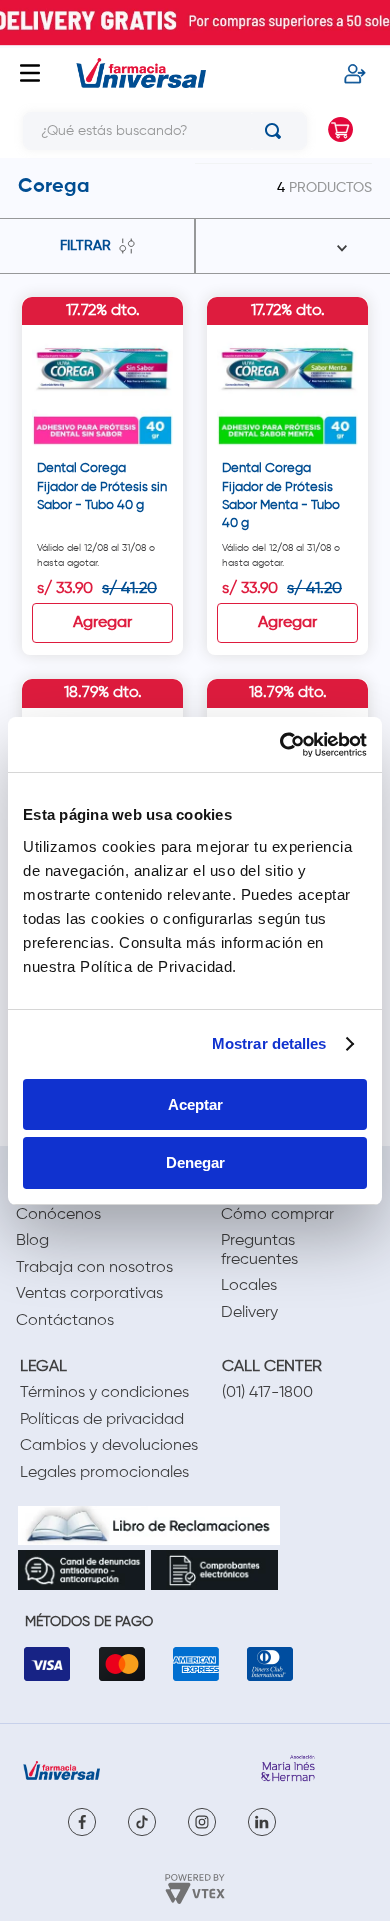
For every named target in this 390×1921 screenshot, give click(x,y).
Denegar (195, 1162)
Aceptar (195, 1104)
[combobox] (157, 131)
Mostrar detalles (269, 1043)
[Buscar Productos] (277, 131)
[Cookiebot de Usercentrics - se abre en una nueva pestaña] (280, 745)
